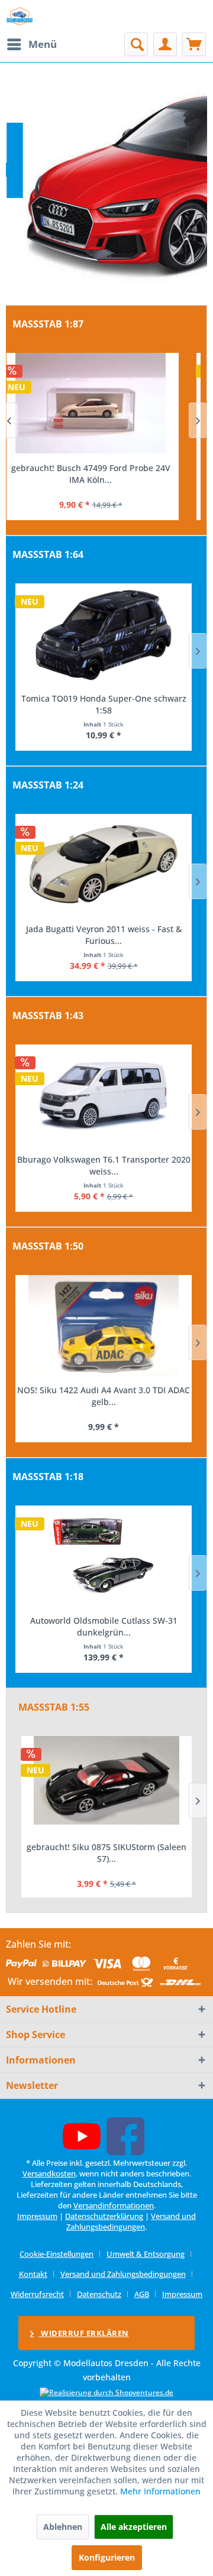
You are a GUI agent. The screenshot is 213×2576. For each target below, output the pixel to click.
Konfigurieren (107, 2557)
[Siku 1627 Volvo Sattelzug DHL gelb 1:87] (104, 403)
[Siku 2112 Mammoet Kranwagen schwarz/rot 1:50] (104, 1325)
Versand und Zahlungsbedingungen (131, 2221)
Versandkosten (49, 2173)
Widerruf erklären (84, 2333)
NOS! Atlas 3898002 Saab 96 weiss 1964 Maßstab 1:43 (104, 1165)
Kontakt (33, 2274)
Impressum (37, 2216)
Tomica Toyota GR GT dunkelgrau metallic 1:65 (104, 704)
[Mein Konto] (165, 44)
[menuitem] (31, 44)
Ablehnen (63, 2527)
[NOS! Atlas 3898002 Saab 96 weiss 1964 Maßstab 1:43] (104, 1095)
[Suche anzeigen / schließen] (136, 44)
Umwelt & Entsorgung (146, 2254)
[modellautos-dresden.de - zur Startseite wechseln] (20, 16)
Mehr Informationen (160, 2491)
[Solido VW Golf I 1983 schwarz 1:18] (104, 1556)
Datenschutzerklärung (104, 2216)
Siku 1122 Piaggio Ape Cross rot (106, 1847)
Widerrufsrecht (37, 2294)
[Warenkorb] (194, 44)
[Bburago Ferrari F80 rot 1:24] (104, 864)
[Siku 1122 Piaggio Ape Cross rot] (106, 1785)
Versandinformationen (114, 2205)
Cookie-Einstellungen (57, 2254)
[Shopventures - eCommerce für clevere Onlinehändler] (106, 2392)
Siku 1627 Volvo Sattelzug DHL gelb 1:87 (104, 468)
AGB (142, 2294)
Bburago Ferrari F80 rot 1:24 (104, 929)
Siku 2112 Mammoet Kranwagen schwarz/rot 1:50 (104, 1396)
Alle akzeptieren (134, 2527)
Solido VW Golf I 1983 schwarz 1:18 (104, 1620)
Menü (43, 44)
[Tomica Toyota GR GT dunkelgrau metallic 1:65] (104, 634)
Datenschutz (99, 2294)
